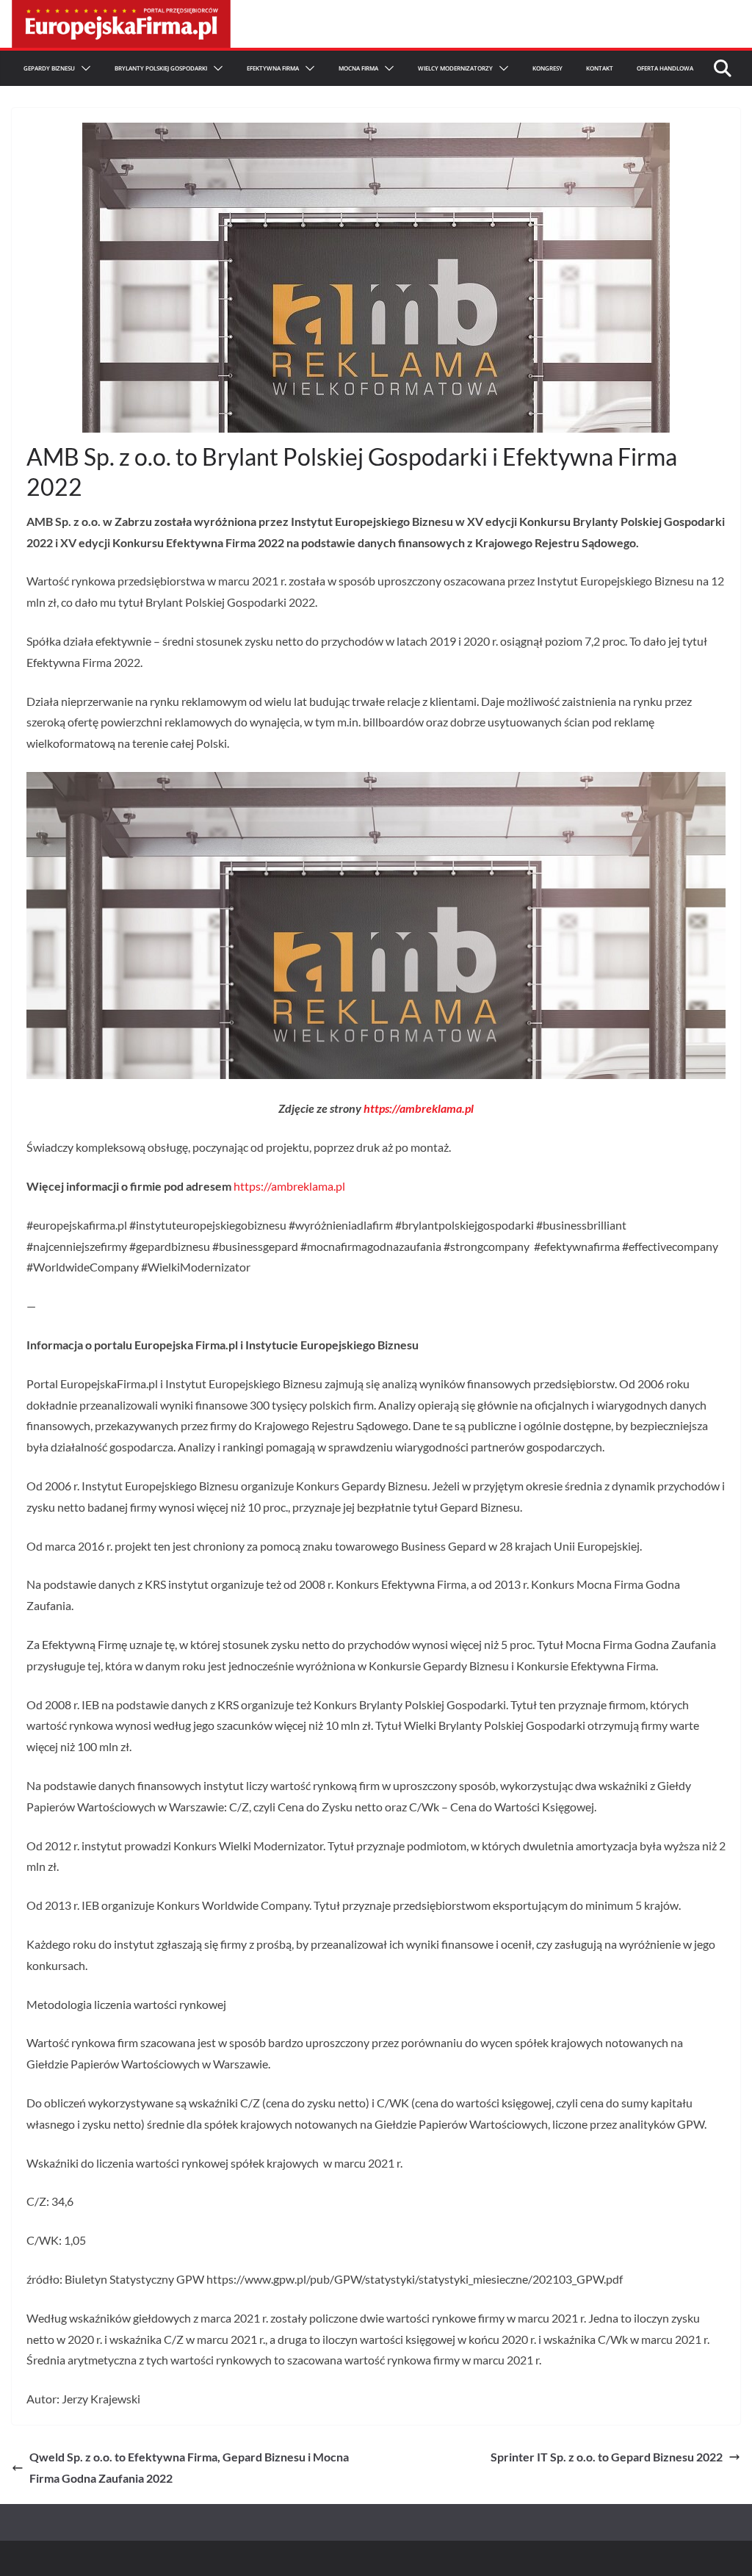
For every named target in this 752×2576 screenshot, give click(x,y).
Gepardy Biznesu (49, 68)
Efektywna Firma (273, 68)
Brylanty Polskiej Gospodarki (161, 68)
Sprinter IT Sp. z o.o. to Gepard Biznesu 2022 (607, 2457)
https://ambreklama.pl (419, 1108)
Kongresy (547, 68)
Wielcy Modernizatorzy (455, 68)
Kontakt (600, 68)
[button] (83, 68)
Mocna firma (358, 68)
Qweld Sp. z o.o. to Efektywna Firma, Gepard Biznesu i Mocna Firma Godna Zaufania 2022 (189, 2467)
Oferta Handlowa (665, 68)
